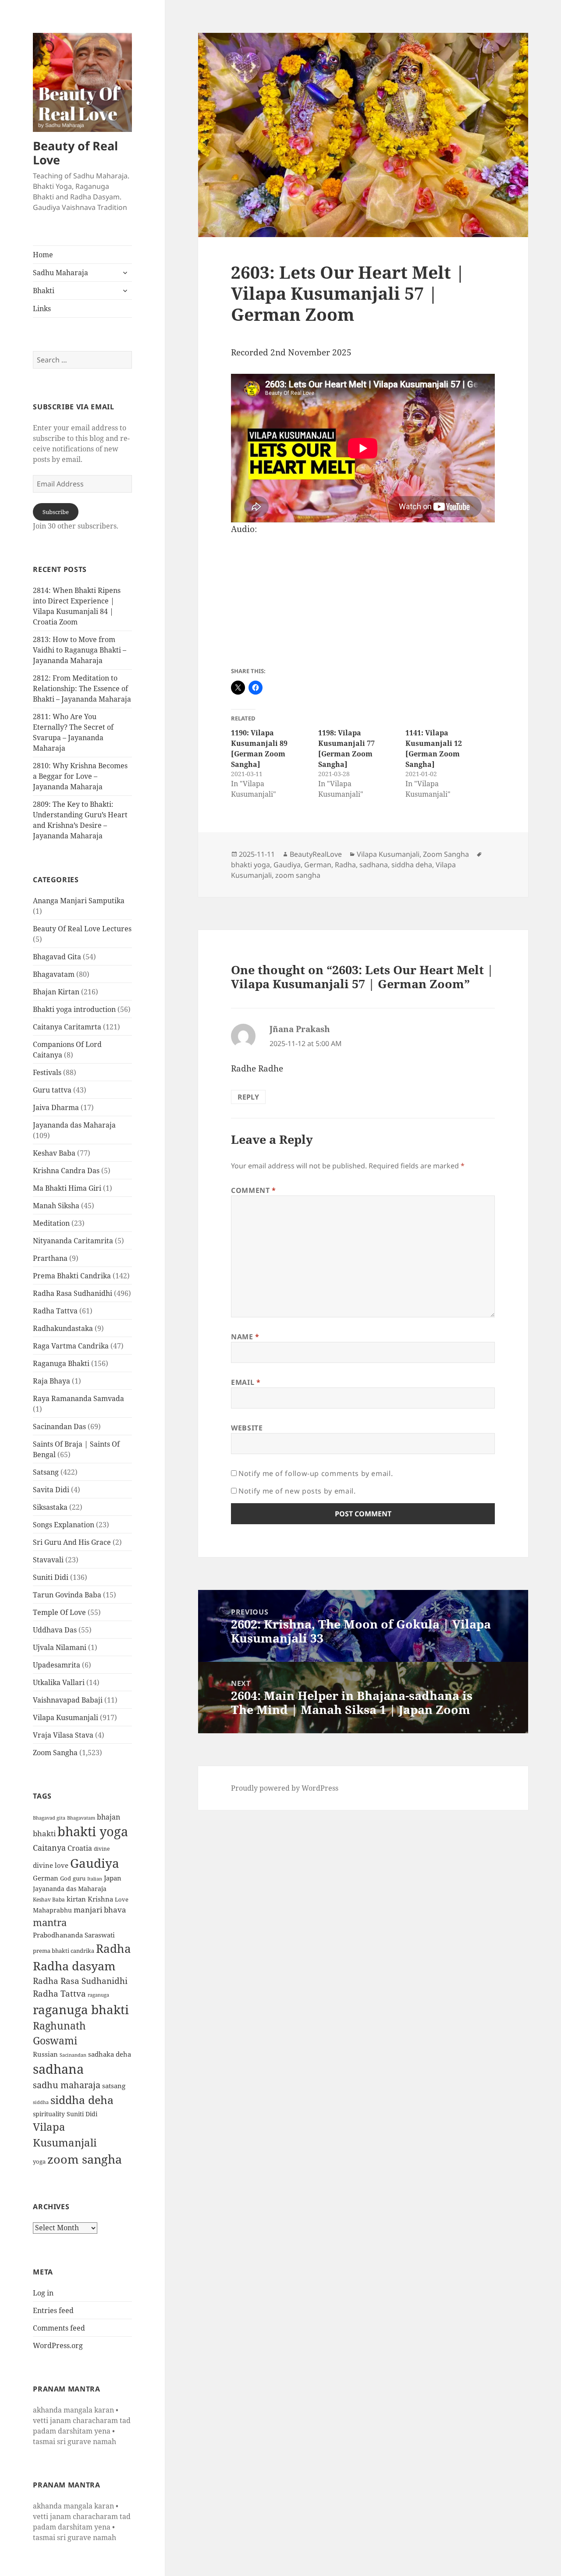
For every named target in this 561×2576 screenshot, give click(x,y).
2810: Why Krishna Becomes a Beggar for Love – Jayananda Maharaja (80, 776)
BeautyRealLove (316, 854)
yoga (39, 2161)
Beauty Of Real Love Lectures (82, 929)
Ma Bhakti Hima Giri (67, 1188)
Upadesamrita (57, 1665)
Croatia (80, 1848)
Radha (114, 1948)
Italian (95, 1879)
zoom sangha (85, 2159)
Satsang (46, 1472)
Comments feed (59, 2328)
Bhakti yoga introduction (74, 1009)
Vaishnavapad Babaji (68, 1700)
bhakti (44, 1833)
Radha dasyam (74, 1966)
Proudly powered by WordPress (285, 1788)
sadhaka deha (110, 2054)
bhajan (108, 1817)
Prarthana (50, 1258)
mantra (50, 1922)
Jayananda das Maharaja (74, 1125)
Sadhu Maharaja (60, 273)
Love (122, 1899)
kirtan (76, 1899)
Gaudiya (95, 1863)
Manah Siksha (56, 1206)
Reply (248, 1097)
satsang (114, 2086)
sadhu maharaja (67, 2085)
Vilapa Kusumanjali (66, 1717)
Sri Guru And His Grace (72, 1542)
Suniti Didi (51, 1577)
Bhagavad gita (49, 1818)
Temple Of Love (59, 1612)
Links (42, 309)
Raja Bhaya (51, 1381)
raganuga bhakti (81, 2009)
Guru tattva (52, 1090)
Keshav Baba (54, 1153)
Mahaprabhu (52, 1910)
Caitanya (49, 1847)
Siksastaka (50, 1507)
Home (43, 255)
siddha (41, 2102)
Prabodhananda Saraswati (74, 1935)
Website (247, 1428)
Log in (43, 2293)
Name (245, 1337)
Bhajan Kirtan (56, 992)
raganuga (98, 1995)
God (66, 1878)
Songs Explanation (64, 1525)
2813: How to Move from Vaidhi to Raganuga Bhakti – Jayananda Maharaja (80, 650)
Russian (45, 2054)
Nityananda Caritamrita (73, 1241)
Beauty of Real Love (75, 153)
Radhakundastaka (63, 1328)
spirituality (49, 2114)
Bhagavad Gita (57, 957)
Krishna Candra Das (66, 1171)
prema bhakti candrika (64, 1951)
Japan (113, 1878)
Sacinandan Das (59, 1426)
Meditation (51, 1223)
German (46, 1878)
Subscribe (56, 512)
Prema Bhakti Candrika (72, 1276)
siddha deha (82, 2100)
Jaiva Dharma (56, 1107)
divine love (51, 1865)
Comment (254, 1190)
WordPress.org (58, 2345)
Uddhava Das (55, 1630)
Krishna (100, 1899)
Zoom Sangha (55, 1753)
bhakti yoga (93, 1831)
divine (102, 1849)
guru (79, 1879)
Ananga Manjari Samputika (79, 901)
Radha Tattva (55, 1311)
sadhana (58, 2069)
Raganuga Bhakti (61, 1363)
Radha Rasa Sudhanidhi (73, 1293)
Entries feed (53, 2310)
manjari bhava (100, 1910)
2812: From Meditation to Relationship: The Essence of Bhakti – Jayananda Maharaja (82, 688)
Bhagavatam (54, 974)
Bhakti (44, 291)
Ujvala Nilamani (60, 1647)
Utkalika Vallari (59, 1682)
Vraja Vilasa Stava (63, 1735)
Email (246, 1382)
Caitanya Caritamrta (67, 1027)
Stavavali (48, 1560)
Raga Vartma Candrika (71, 1346)
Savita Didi (51, 1490)
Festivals (47, 1072)
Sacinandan (73, 2055)
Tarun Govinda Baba (67, 1595)
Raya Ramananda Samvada (78, 1398)
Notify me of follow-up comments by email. (316, 1473)
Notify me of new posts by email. (297, 1491)
